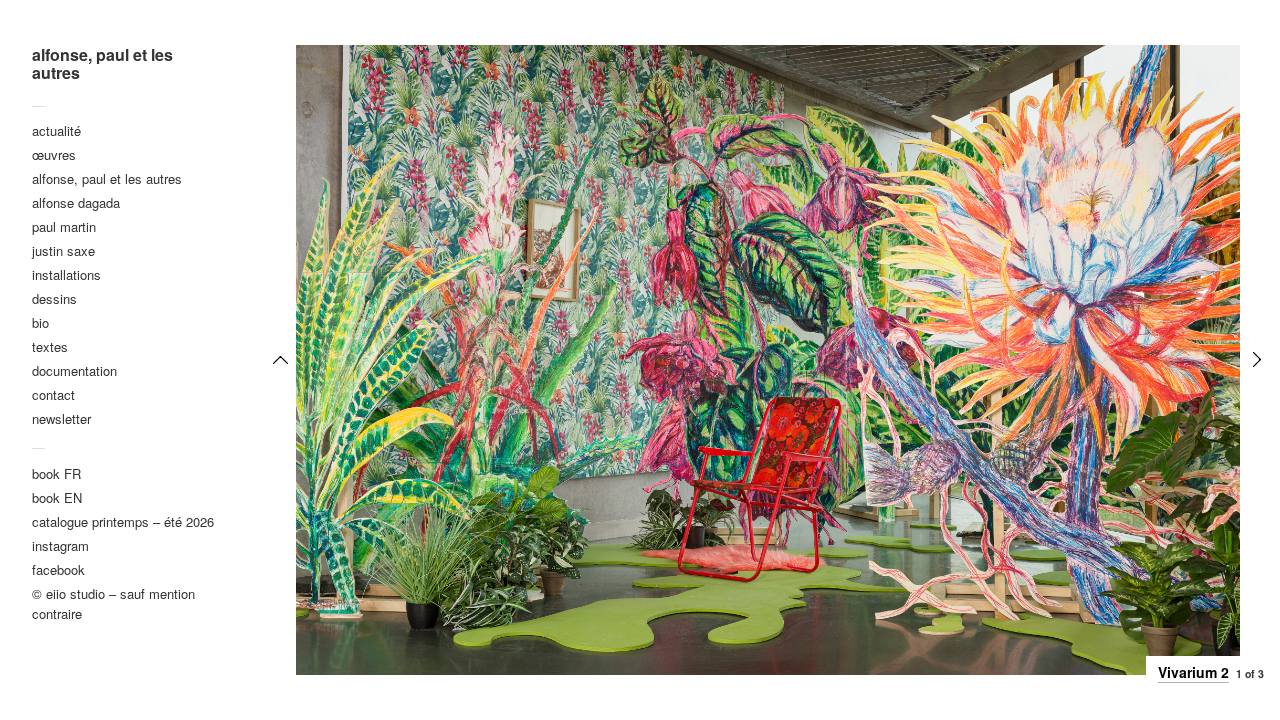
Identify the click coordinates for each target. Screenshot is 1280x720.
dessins (54, 298)
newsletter (61, 418)
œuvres (54, 154)
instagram (60, 545)
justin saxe (63, 250)
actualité (56, 130)
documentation (74, 370)
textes (50, 346)
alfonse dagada (76, 202)
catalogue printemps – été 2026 (123, 521)
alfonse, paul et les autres (102, 63)
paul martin (64, 226)
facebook (58, 569)
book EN (57, 497)
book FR (56, 473)
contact (53, 394)
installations (66, 274)
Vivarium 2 (1193, 672)
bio (40, 322)
